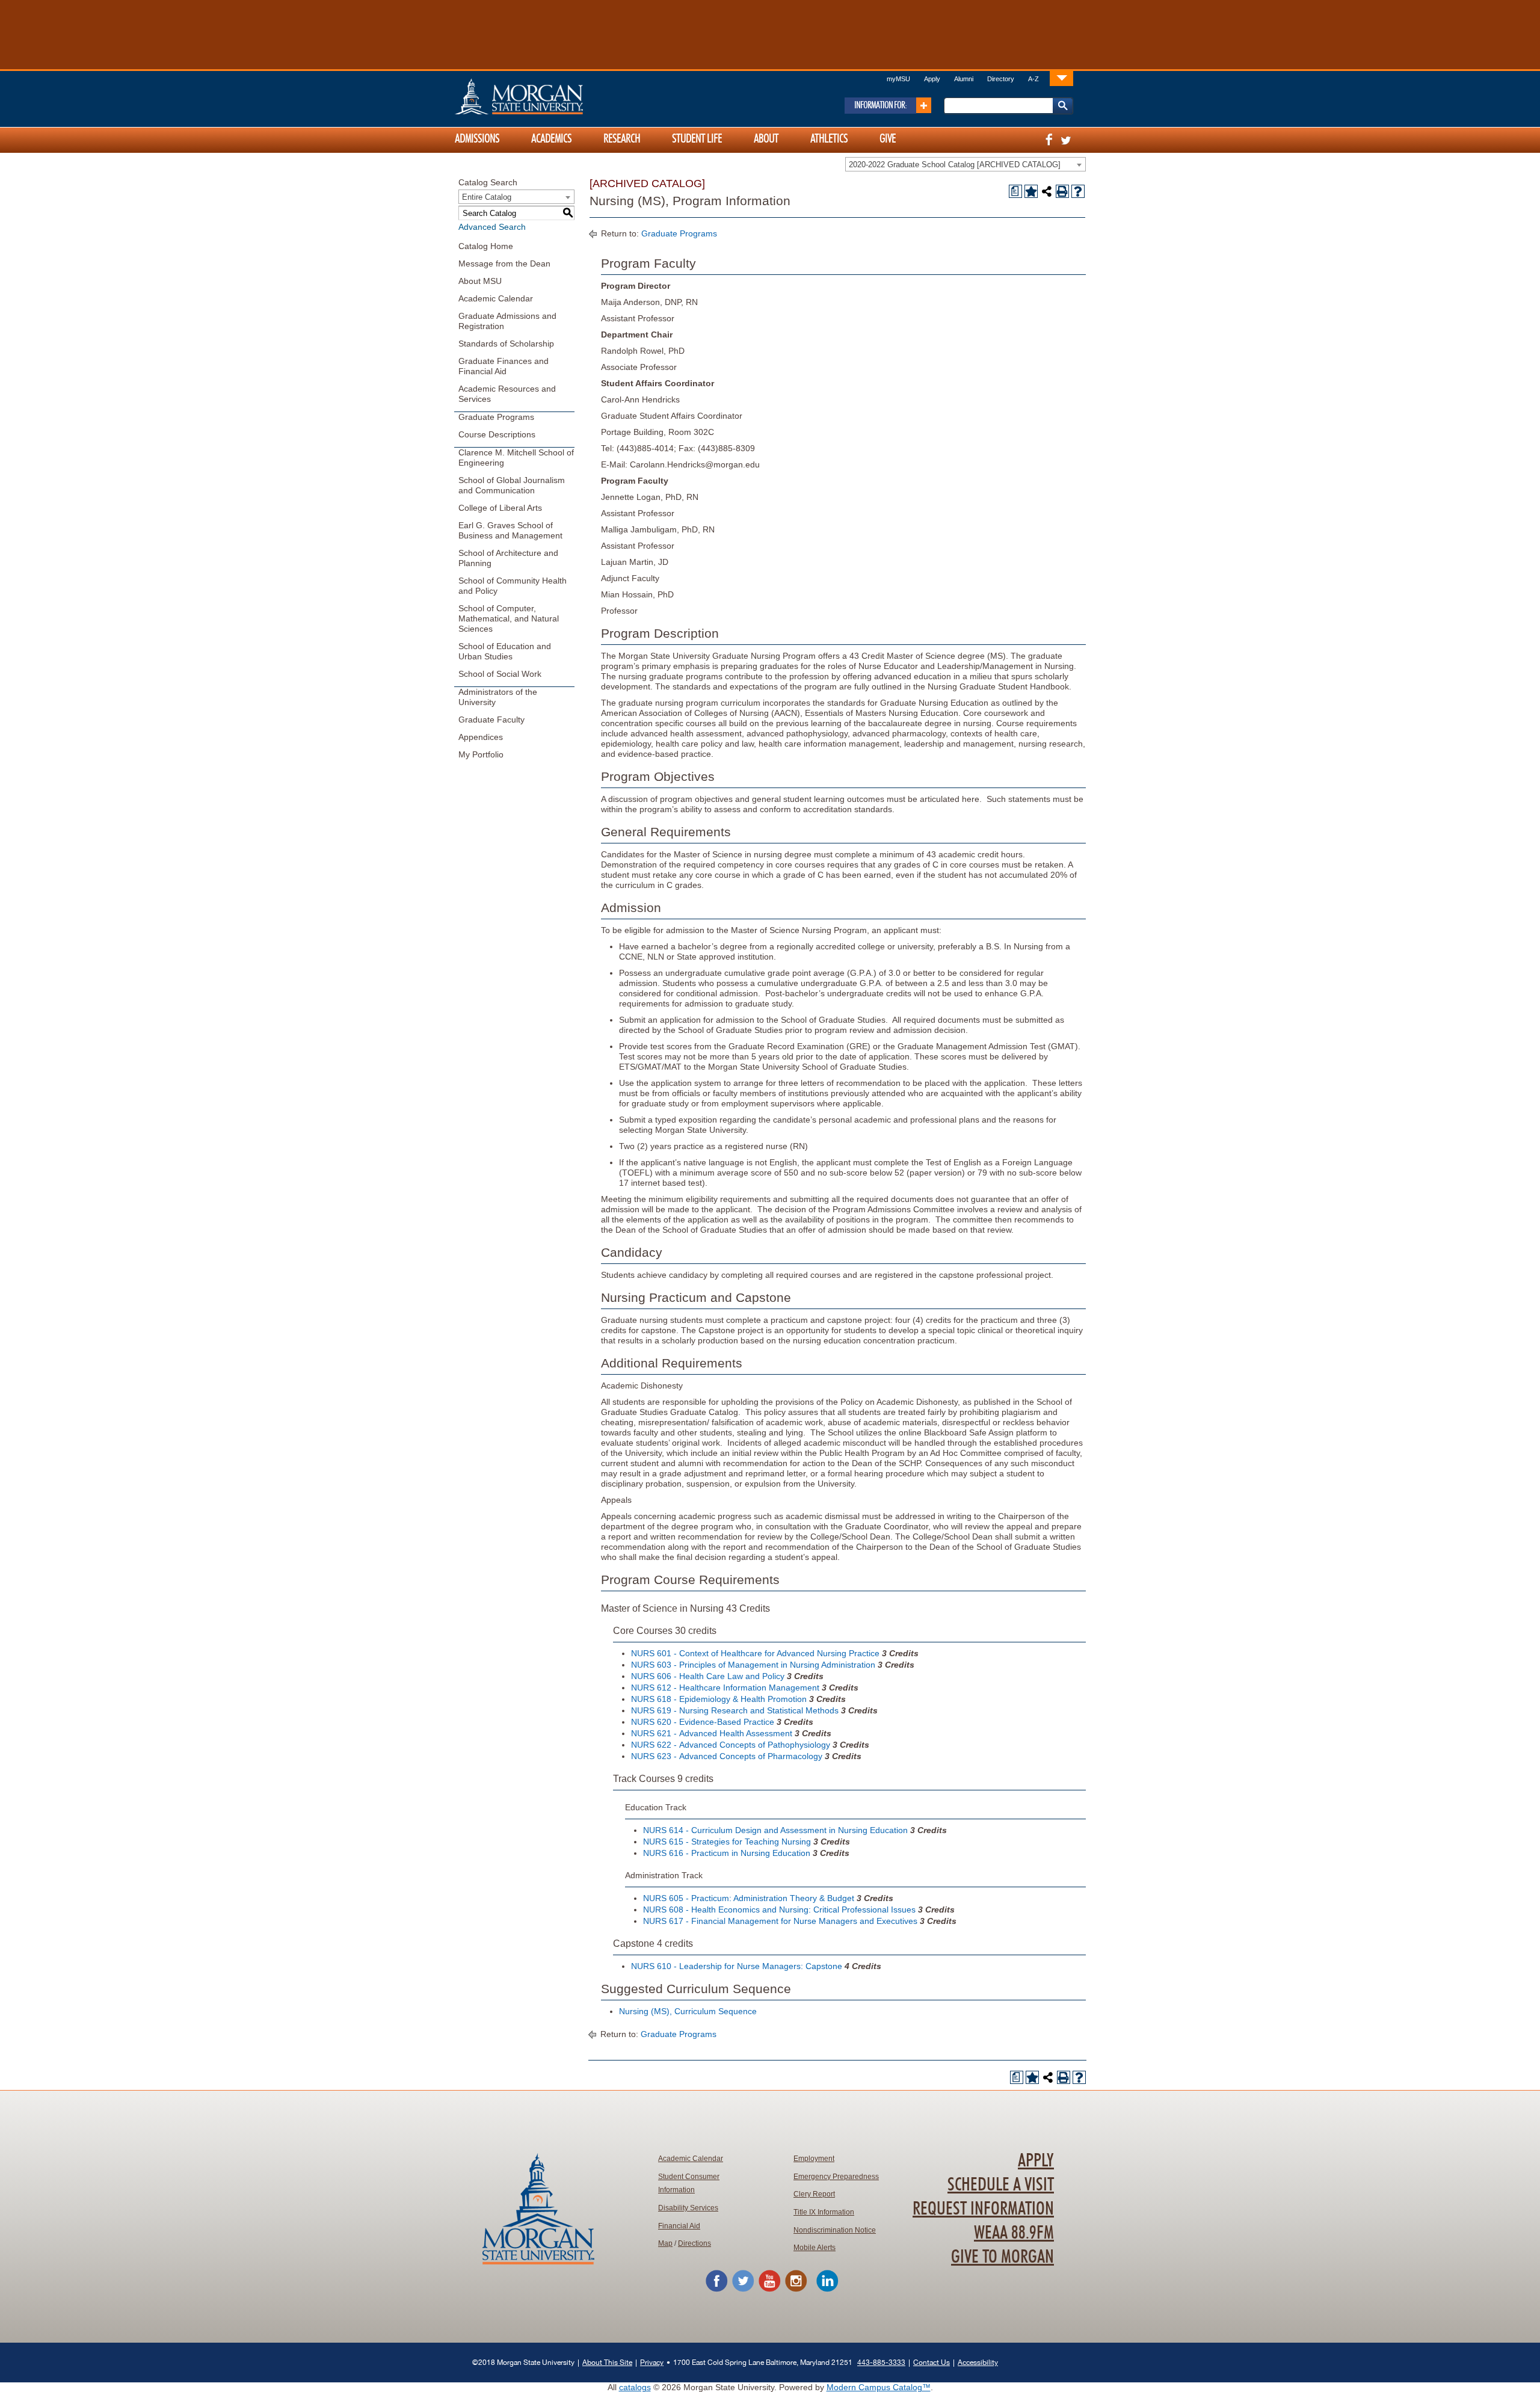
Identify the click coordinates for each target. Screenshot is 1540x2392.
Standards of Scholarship (506, 344)
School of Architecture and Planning (508, 558)
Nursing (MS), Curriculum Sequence (688, 2011)
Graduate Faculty (491, 720)
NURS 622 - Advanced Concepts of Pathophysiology (731, 1745)
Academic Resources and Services (507, 394)
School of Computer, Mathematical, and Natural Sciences (509, 618)
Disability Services (688, 2208)
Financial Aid (679, 2226)
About (766, 139)
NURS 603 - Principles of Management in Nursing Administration (753, 1665)
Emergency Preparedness (836, 2177)
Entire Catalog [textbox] (487, 197)
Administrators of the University (498, 697)
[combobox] (966, 164)
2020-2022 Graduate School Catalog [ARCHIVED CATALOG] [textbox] (955, 165)
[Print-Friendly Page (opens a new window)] (1062, 191)
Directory (1001, 79)
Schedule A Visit (1001, 2185)
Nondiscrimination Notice (835, 2230)
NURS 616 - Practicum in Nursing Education (727, 1853)
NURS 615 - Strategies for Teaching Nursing (727, 1842)
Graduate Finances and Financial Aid (504, 366)
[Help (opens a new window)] (1078, 191)
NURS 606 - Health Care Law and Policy (708, 1676)
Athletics (829, 139)
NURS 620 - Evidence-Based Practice (703, 1722)
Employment (814, 2159)
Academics (551, 139)
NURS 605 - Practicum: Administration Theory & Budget (749, 1898)
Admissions (477, 139)
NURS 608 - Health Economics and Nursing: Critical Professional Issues (779, 1910)
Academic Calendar (496, 298)
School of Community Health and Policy (513, 586)
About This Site (607, 2362)
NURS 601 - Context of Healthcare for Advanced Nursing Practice (755, 1653)
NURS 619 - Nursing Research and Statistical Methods (735, 1710)
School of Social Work (500, 674)
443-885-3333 (881, 2362)
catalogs (635, 2387)
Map (665, 2243)
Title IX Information (824, 2212)
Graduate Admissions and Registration (507, 321)
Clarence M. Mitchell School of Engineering (516, 458)
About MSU (480, 281)
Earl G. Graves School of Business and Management (510, 530)
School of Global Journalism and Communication (512, 485)
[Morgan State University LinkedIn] (827, 2290)
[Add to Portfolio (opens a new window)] (1031, 191)
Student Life (697, 139)
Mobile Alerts (815, 2248)
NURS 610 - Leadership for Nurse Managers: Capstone (737, 1966)
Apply (932, 79)
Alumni (964, 79)
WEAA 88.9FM (1014, 2233)
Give (888, 139)
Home (544, 96)
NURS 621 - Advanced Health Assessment (712, 1733)
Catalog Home (486, 246)
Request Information (983, 2209)
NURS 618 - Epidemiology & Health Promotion (719, 1699)
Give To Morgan (1003, 2257)
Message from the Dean (504, 264)
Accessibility (978, 2362)
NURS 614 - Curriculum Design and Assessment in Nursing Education (775, 1830)
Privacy (652, 2362)
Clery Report (814, 2194)
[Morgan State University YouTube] (769, 2290)
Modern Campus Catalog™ (879, 2387)
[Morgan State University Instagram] (796, 2290)
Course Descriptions (497, 434)
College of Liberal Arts (500, 508)
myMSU (898, 79)
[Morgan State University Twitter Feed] (743, 2290)
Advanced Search (492, 227)
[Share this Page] (1047, 191)
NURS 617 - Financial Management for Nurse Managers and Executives (780, 1921)
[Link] (1061, 78)
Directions (695, 2243)
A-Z (1033, 79)
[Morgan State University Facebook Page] (716, 2290)
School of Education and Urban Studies (505, 651)
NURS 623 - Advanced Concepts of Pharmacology (727, 1756)
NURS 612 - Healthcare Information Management (725, 1688)
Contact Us (932, 2362)
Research (622, 139)
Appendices (481, 737)
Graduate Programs (496, 417)
